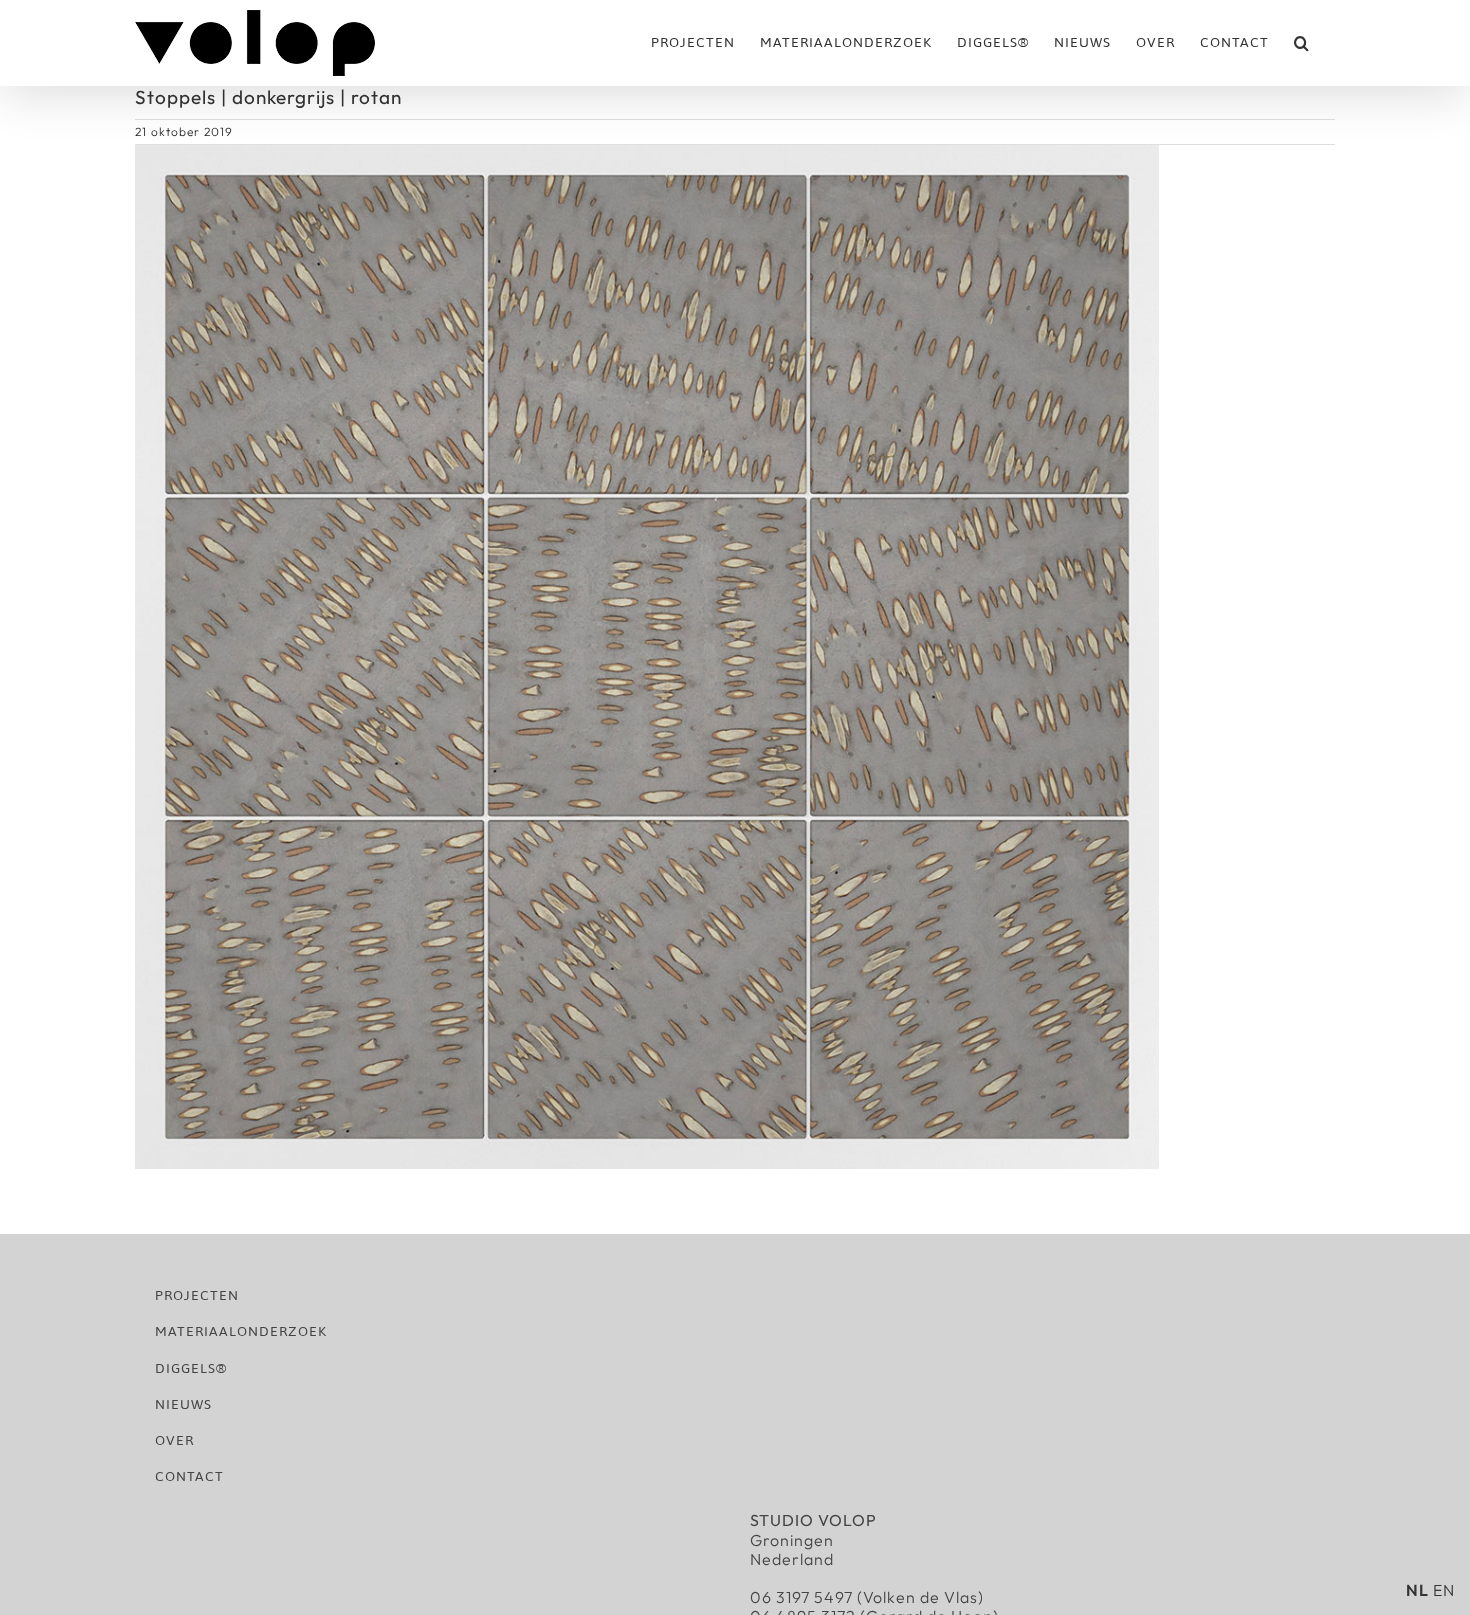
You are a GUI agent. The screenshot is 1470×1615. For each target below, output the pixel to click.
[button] (1302, 43)
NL (1417, 1590)
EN (1444, 1590)
